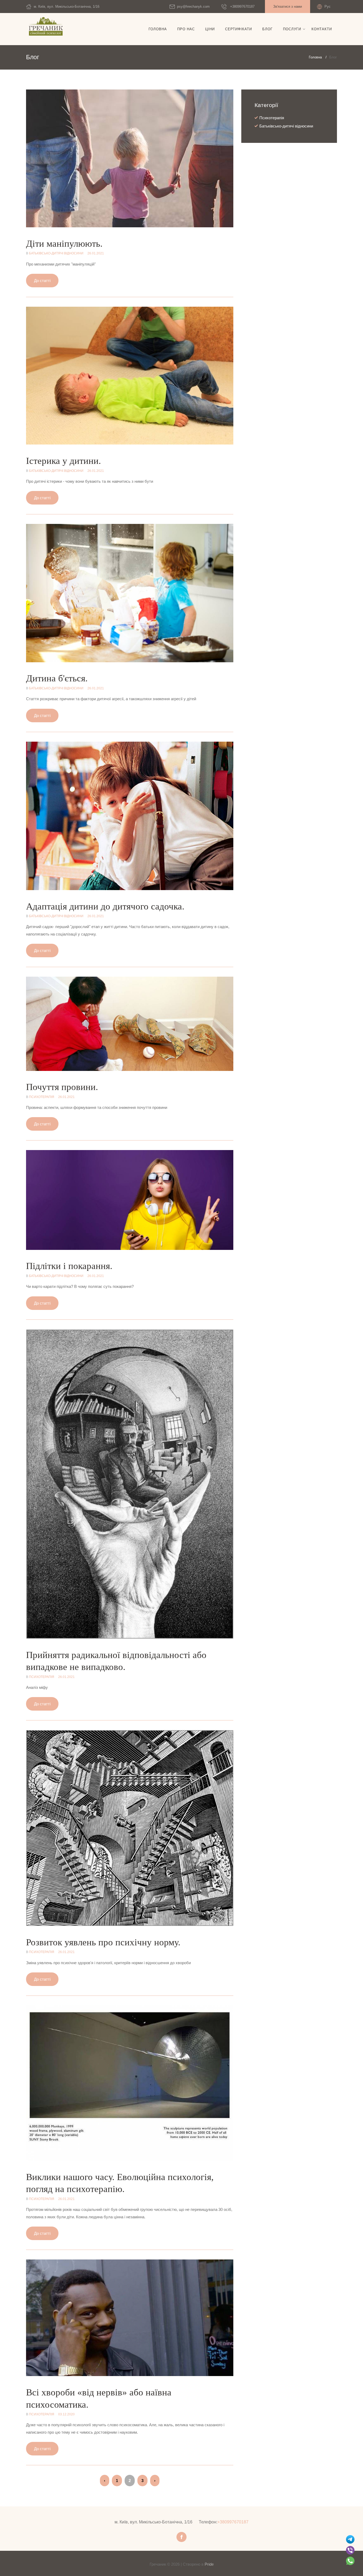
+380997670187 (242, 7)
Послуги (292, 29)
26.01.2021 (96, 253)
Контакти (322, 29)
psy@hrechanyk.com (193, 7)
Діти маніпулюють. (64, 244)
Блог (267, 29)
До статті (42, 281)
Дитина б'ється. (57, 678)
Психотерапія (42, 1097)
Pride (209, 2564)
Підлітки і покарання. (69, 1266)
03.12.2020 (66, 2414)
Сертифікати (239, 29)
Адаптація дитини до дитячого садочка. (105, 906)
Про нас (186, 29)
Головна (158, 29)
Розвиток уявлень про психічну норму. (103, 1942)
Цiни (210, 29)
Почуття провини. (62, 1087)
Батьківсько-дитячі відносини (56, 253)
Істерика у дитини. (64, 461)
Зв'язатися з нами (288, 7)
